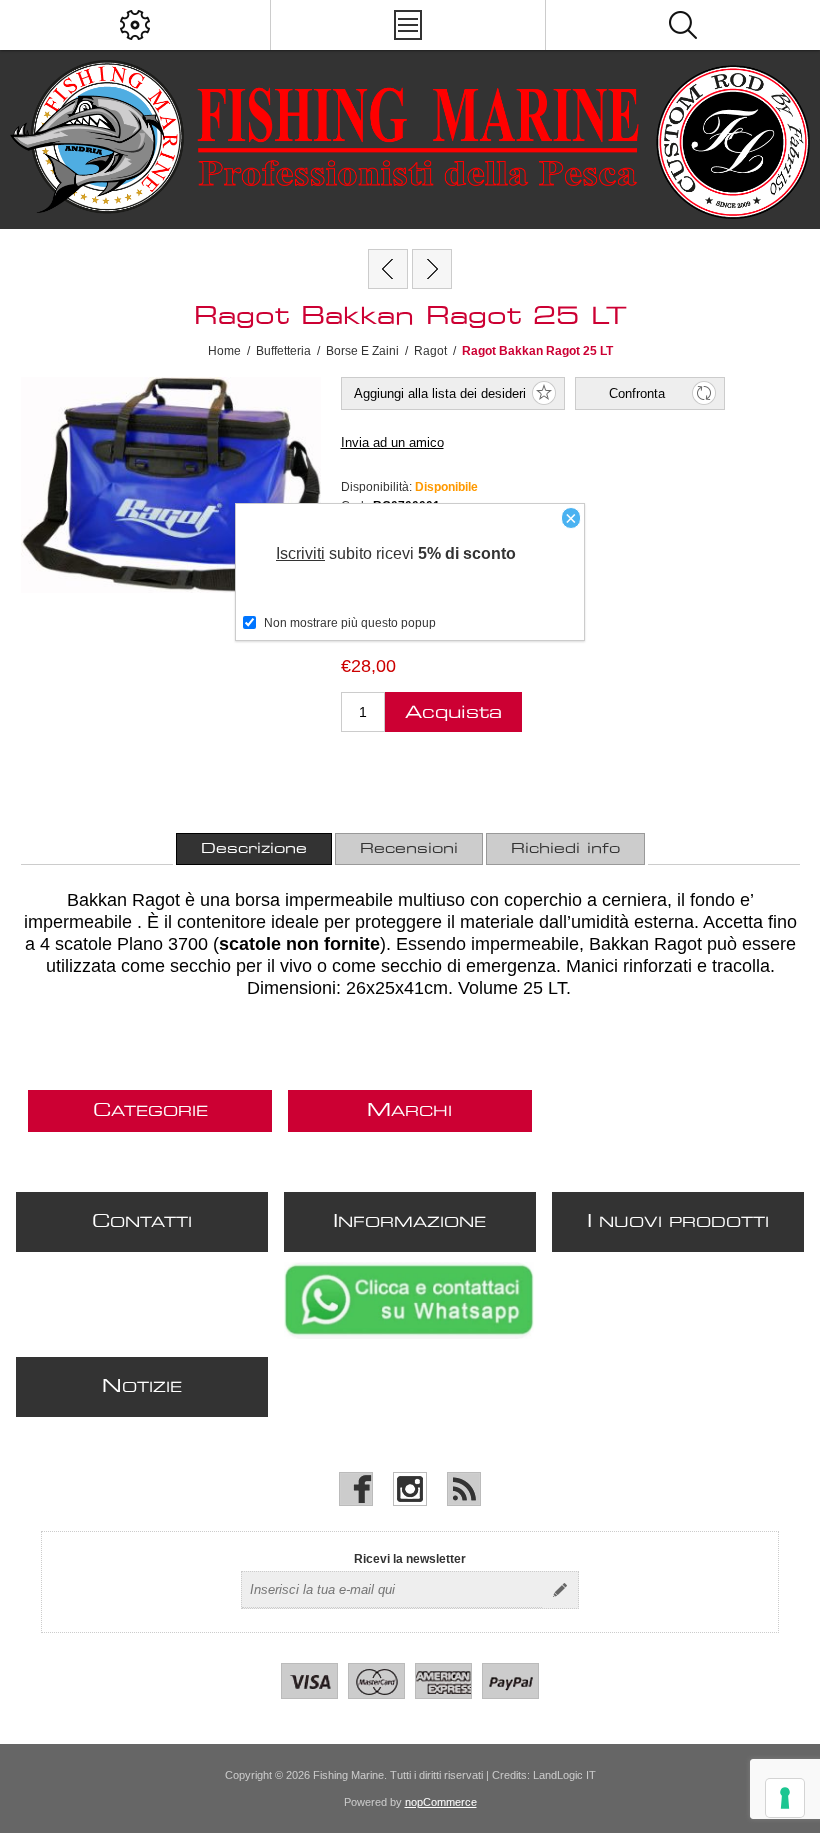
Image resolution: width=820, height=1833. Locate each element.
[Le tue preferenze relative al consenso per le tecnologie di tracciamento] (785, 1798)
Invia (560, 1590)
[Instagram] (410, 1489)
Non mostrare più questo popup (350, 623)
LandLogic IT (564, 1775)
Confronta (637, 393)
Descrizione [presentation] (254, 849)
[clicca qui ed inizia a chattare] (409, 1335)
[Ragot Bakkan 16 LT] (388, 269)
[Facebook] (356, 1489)
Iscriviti (300, 553)
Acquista (453, 712)
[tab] (254, 849)
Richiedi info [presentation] (565, 849)
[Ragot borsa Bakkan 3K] (432, 269)
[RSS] (464, 1489)
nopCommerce (441, 1802)
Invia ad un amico (392, 442)
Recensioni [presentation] (409, 849)
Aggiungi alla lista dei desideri (440, 393)
